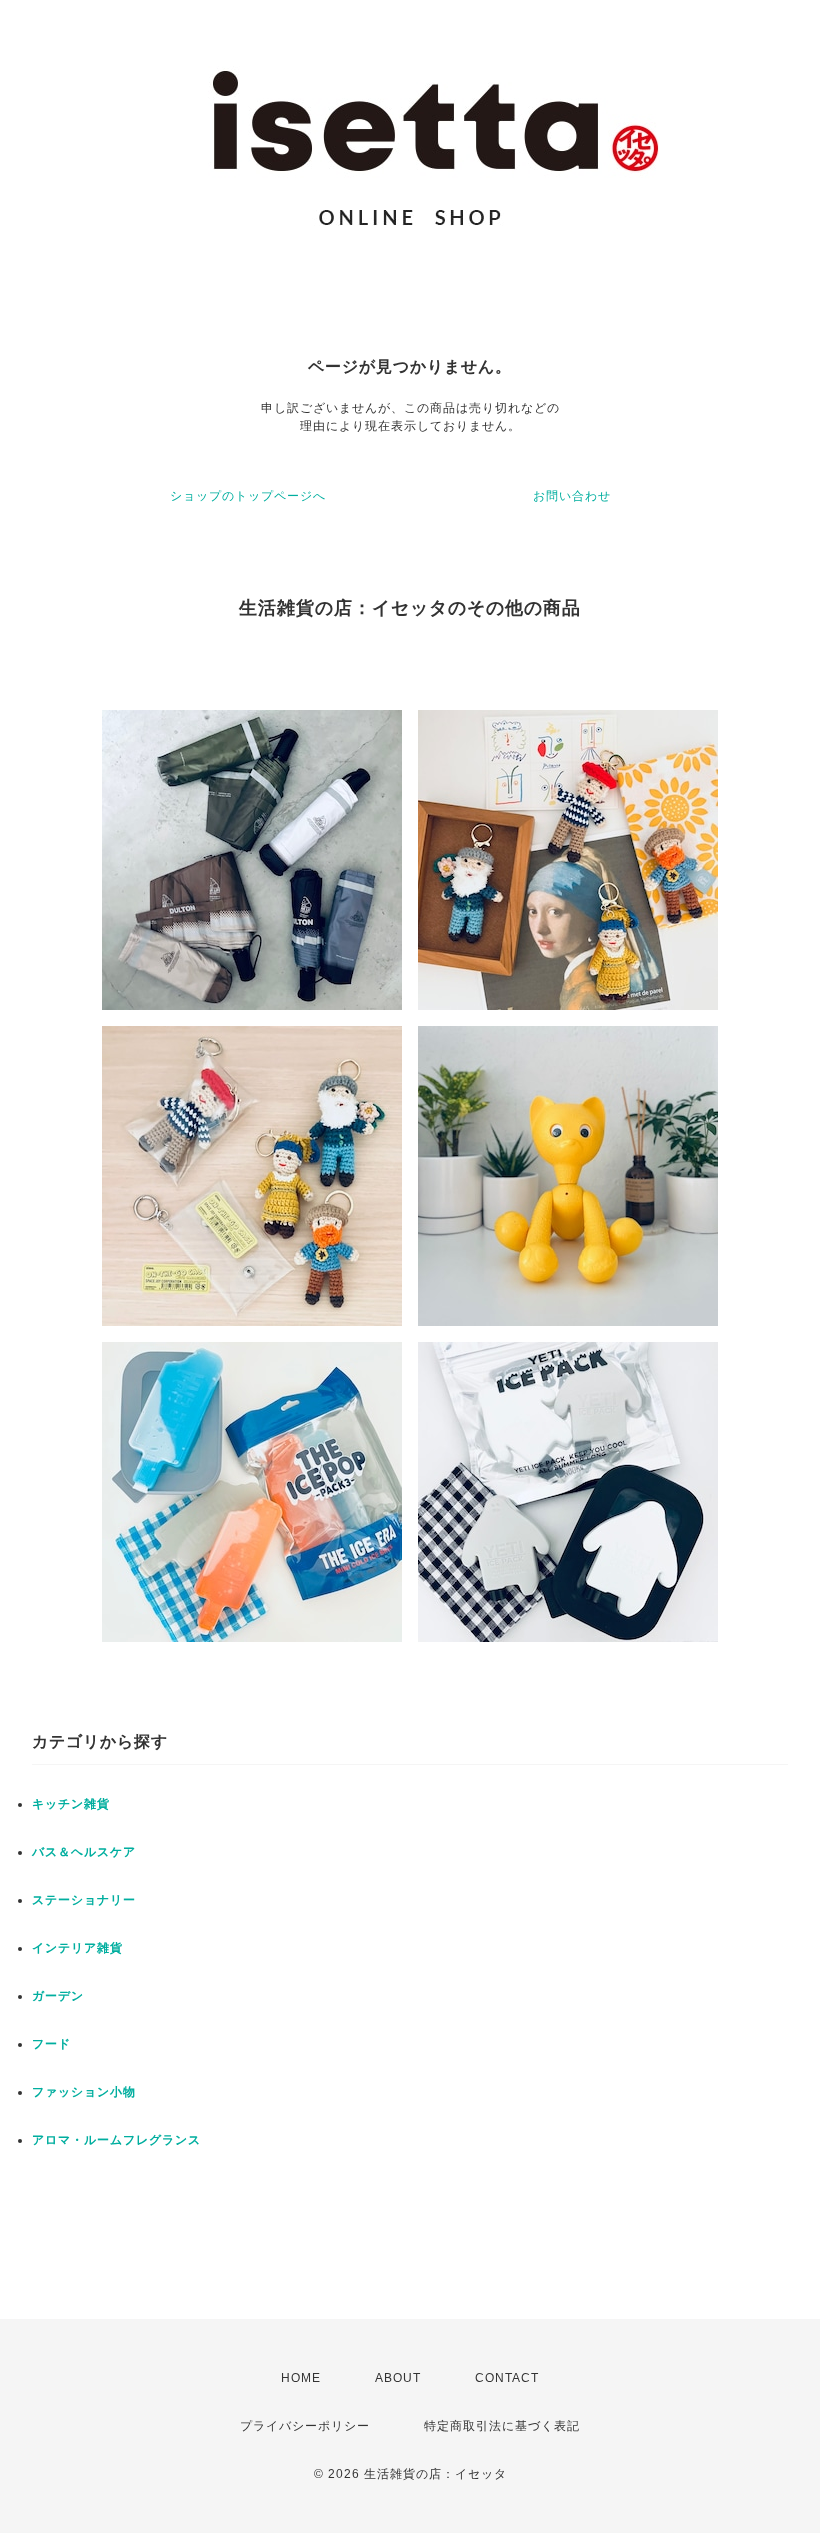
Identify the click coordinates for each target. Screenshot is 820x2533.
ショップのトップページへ (248, 496)
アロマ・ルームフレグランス (116, 2140)
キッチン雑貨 (71, 1804)
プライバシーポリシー (305, 2426)
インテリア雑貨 (77, 1948)
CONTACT (507, 2378)
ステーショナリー (84, 1900)
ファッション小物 (84, 2092)
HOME (301, 2378)
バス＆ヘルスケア (84, 1852)
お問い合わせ (572, 496)
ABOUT (398, 2378)
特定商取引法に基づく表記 (502, 2426)
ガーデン (58, 1996)
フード (51, 2044)
